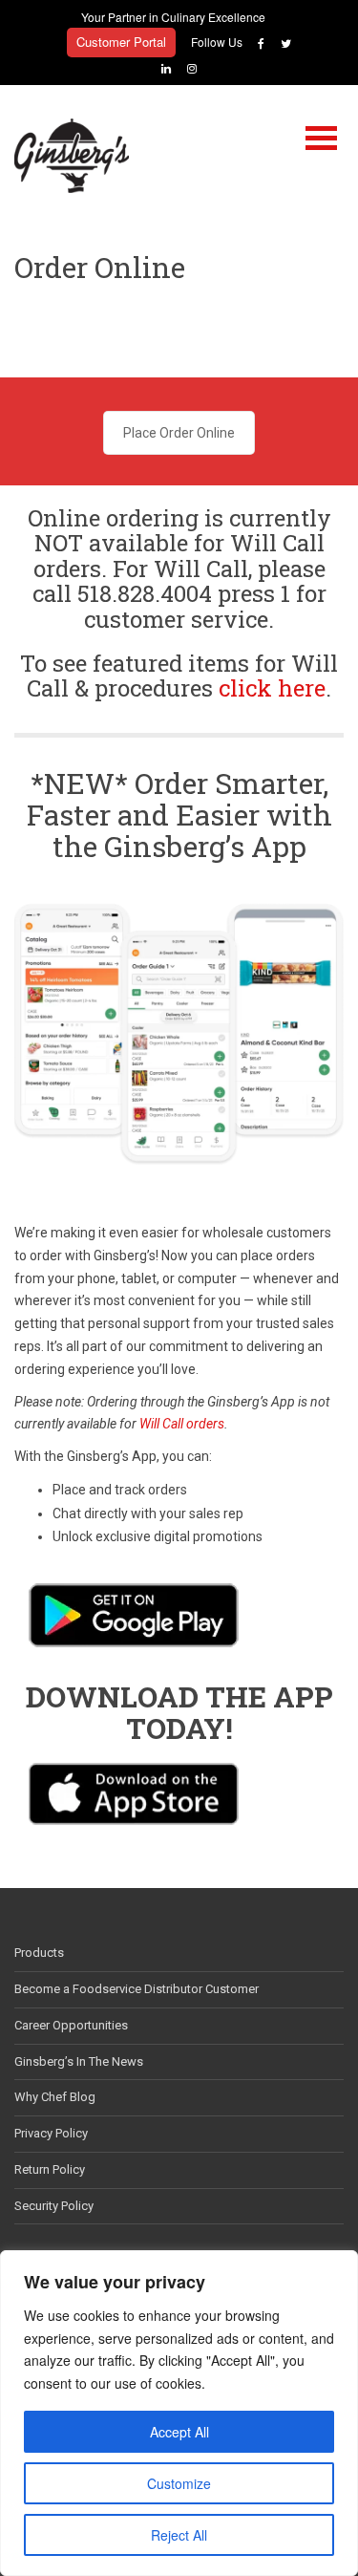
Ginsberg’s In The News (79, 2061)
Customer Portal (121, 42)
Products (39, 1953)
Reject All (179, 2535)
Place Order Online (179, 433)
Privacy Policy (51, 2133)
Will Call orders (182, 1424)
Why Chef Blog (55, 2097)
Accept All (179, 2432)
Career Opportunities (71, 2025)
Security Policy (54, 2206)
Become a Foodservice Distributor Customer (137, 1989)
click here (272, 688)
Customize (179, 2483)
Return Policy (50, 2169)
